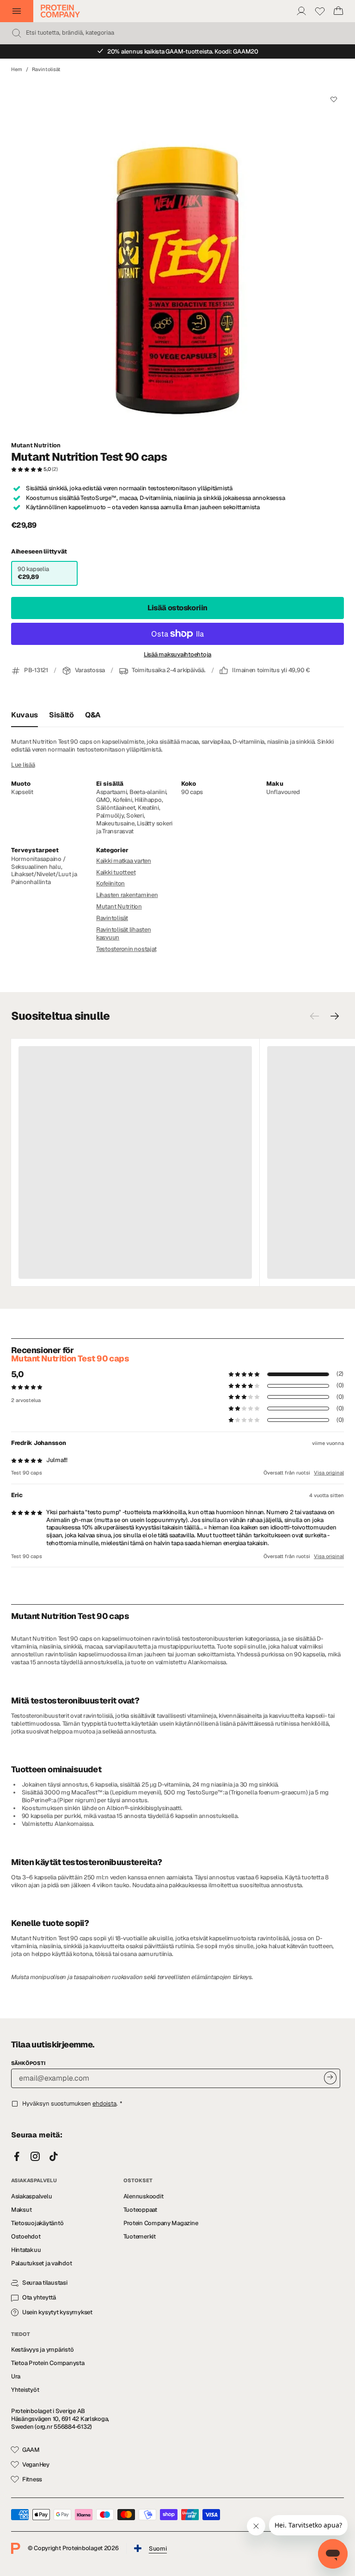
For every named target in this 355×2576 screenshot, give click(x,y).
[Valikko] (17, 11)
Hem (17, 69)
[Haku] (17, 33)
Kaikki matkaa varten (124, 861)
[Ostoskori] (338, 11)
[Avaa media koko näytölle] (177, 257)
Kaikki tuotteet (116, 872)
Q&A (93, 715)
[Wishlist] (320, 11)
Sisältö (61, 715)
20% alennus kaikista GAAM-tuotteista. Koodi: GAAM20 (183, 51)
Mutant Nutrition (36, 445)
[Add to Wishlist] (334, 99)
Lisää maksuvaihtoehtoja (177, 655)
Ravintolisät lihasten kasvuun (124, 933)
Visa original (329, 1473)
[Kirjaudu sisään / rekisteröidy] (301, 11)
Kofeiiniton (110, 883)
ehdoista (104, 2104)
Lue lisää (23, 765)
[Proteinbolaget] (60, 11)
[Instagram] (35, 2157)
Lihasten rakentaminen (127, 895)
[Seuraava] (335, 1016)
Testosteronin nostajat (126, 949)
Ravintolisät (46, 69)
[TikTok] (54, 2157)
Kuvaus (24, 715)
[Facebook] (17, 2157)
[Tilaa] (330, 2078)
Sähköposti (28, 2063)
